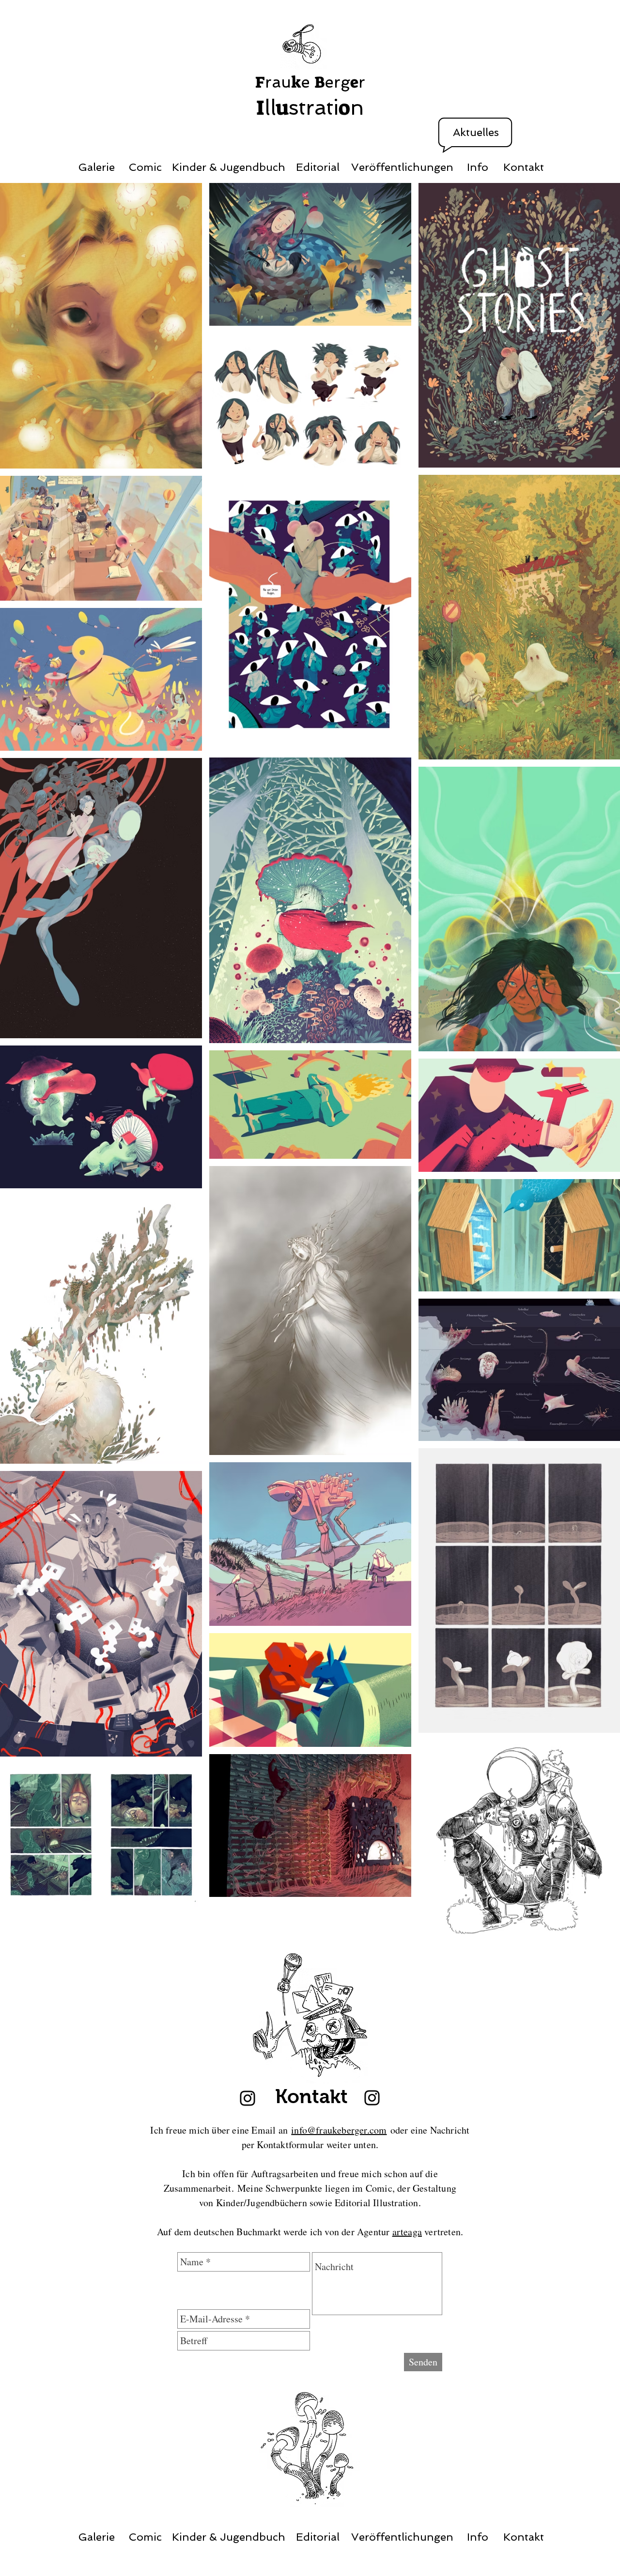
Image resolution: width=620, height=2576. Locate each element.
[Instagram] (248, 2098)
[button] (476, 133)
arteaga (407, 2232)
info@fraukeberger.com (339, 2130)
